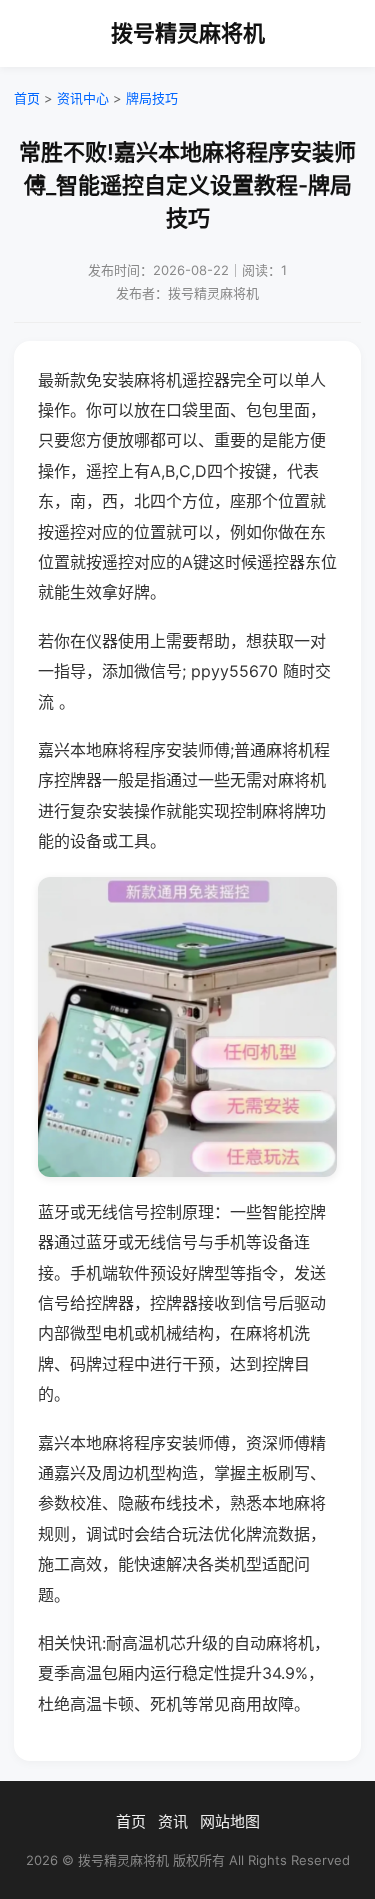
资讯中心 (83, 98)
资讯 (173, 1821)
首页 (27, 98)
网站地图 (230, 1821)
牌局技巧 (152, 98)
